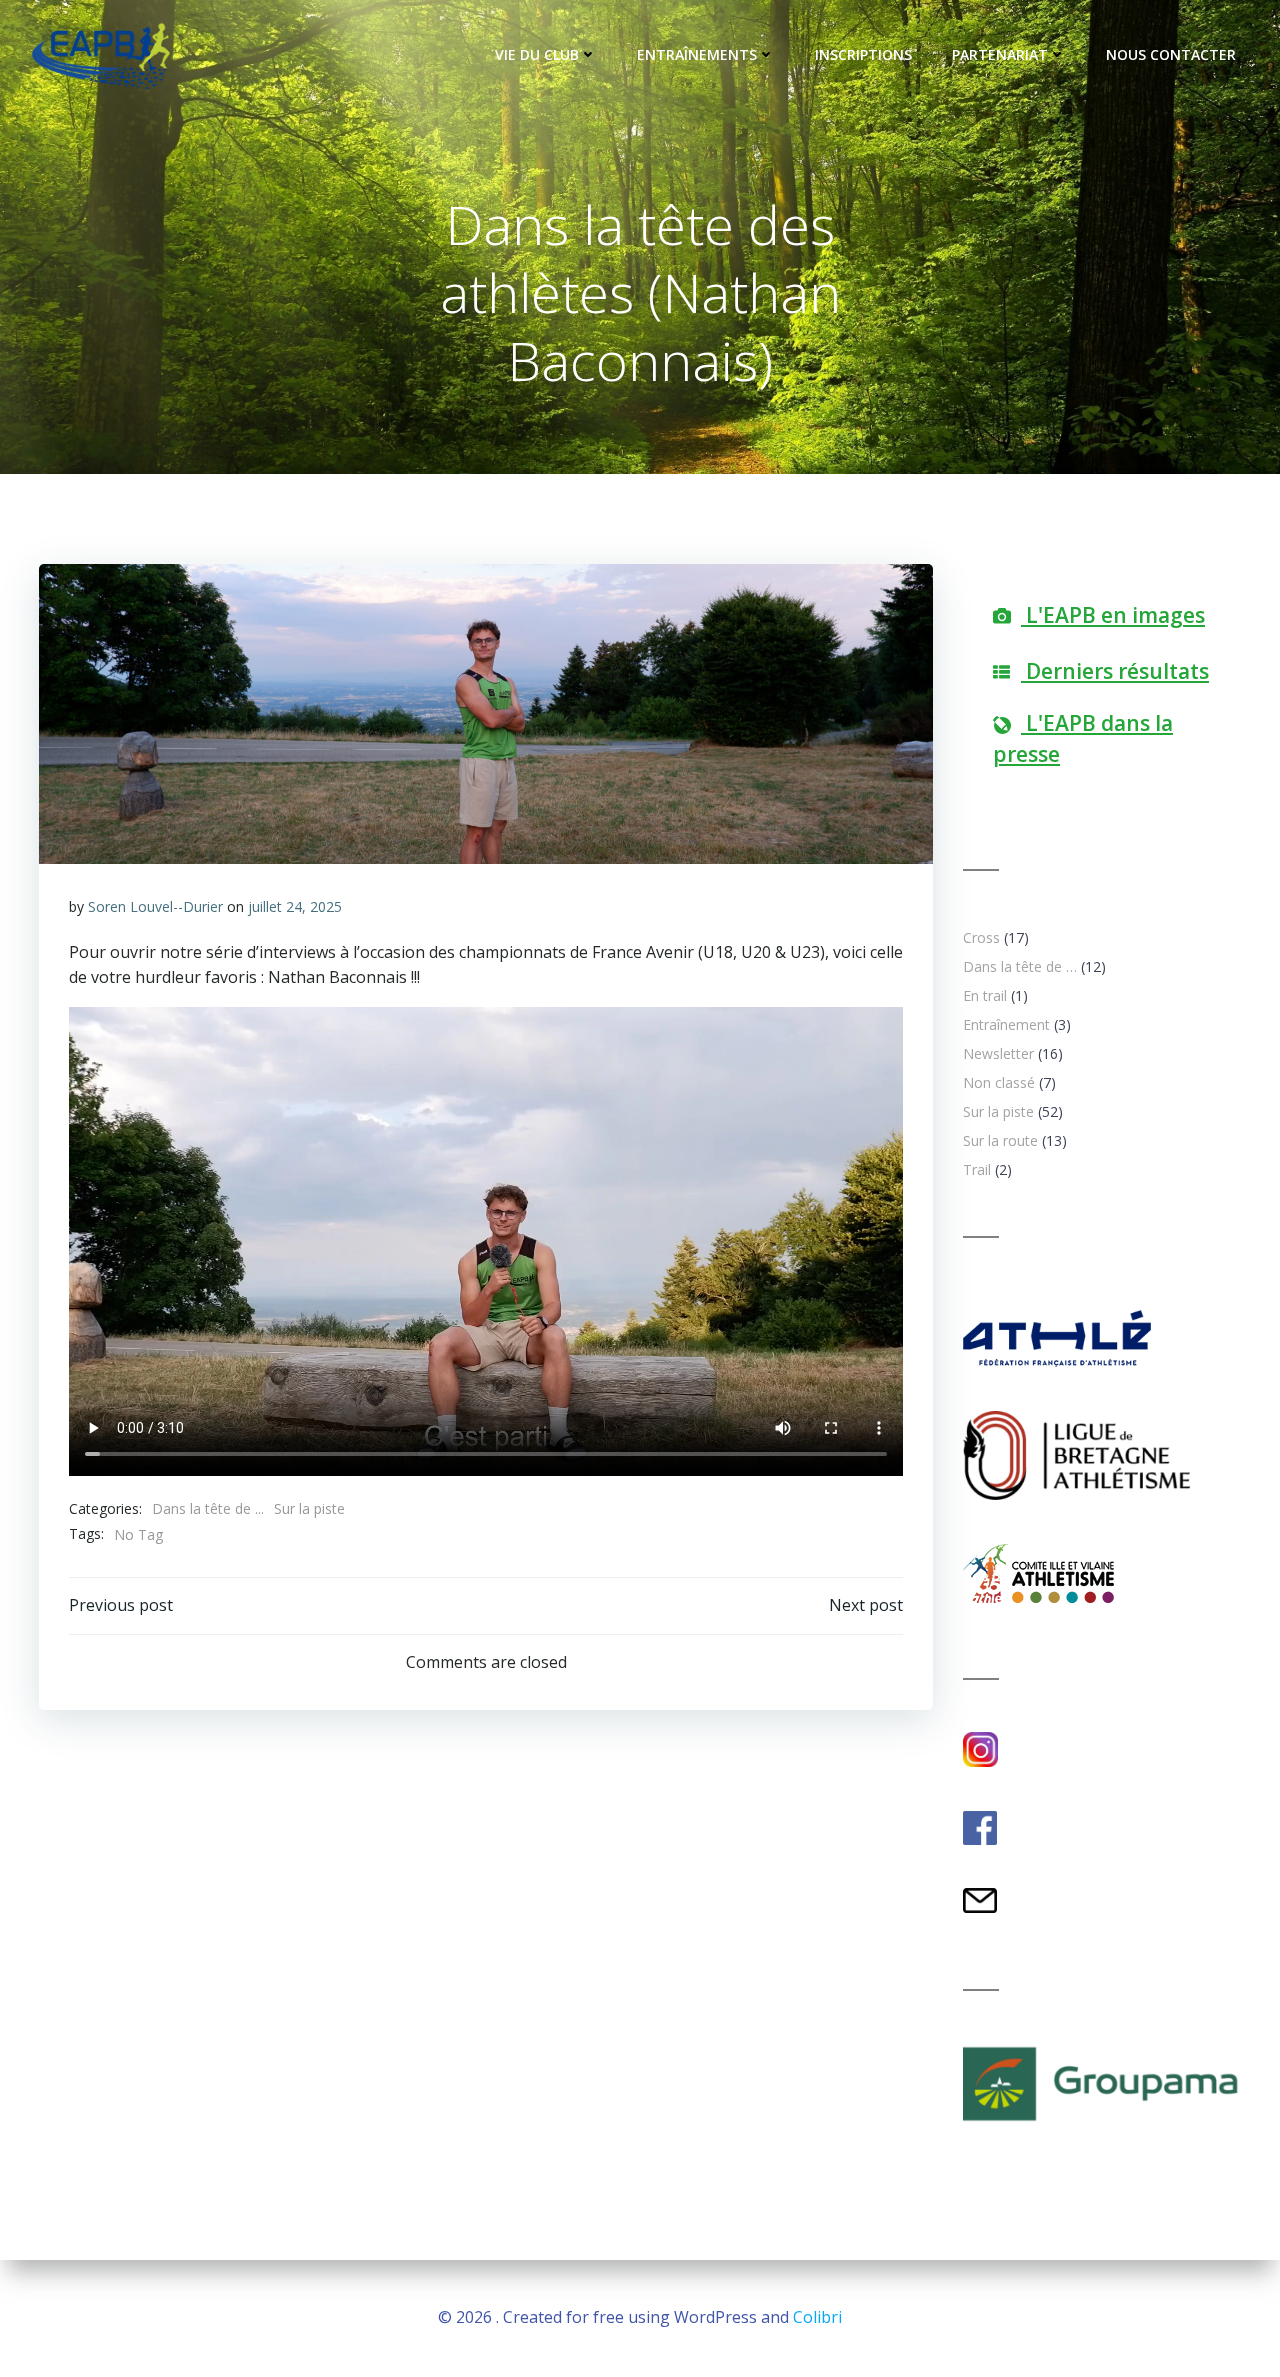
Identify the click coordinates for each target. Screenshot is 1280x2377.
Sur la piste (309, 1508)
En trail (985, 995)
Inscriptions (863, 54)
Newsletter (998, 1053)
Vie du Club (537, 54)
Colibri (817, 2317)
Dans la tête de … (1020, 966)
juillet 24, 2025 (295, 906)
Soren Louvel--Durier (155, 906)
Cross (981, 937)
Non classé (999, 1082)
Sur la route (1000, 1140)
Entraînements (697, 54)
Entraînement (1006, 1024)
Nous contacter (1171, 54)
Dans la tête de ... (208, 1508)
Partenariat (1000, 54)
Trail (977, 1169)
